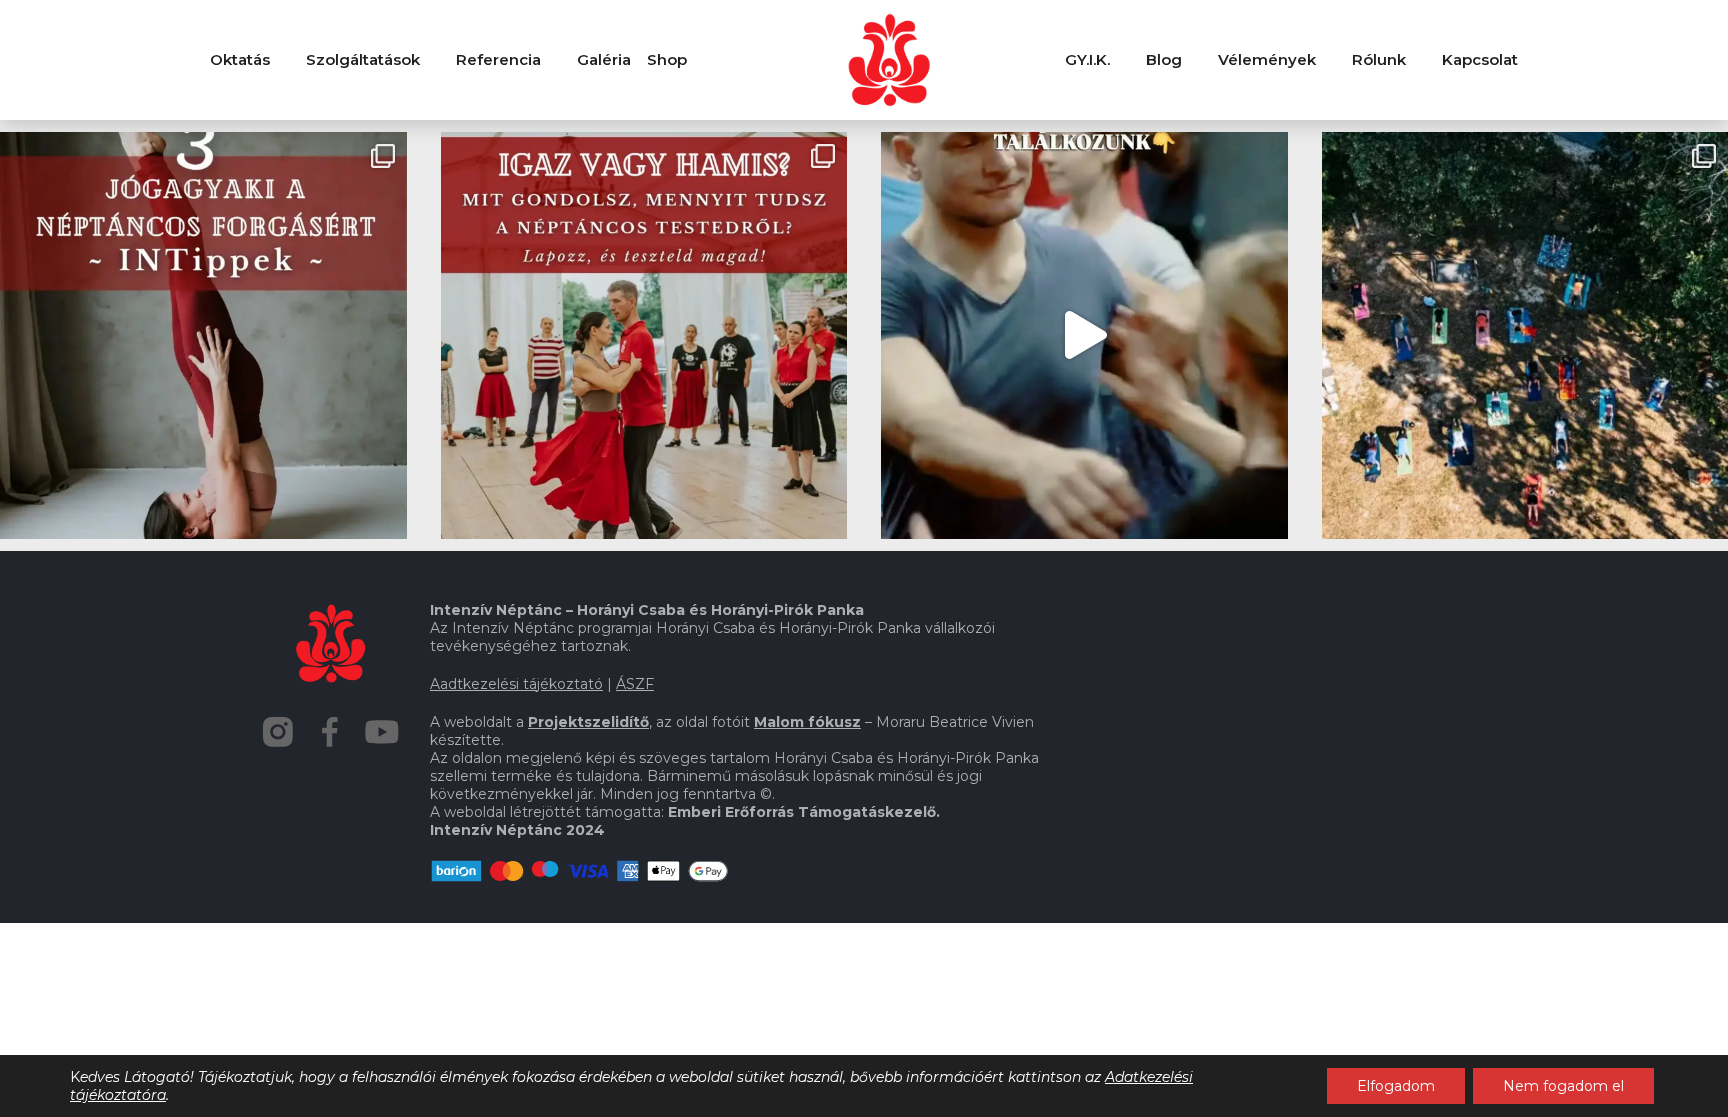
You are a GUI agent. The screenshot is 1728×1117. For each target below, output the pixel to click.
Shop (667, 59)
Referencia (498, 59)
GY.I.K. (1087, 59)
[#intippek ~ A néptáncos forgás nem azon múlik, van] (203, 335)
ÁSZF (635, 684)
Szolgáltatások (363, 59)
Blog (1164, 59)
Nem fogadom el (1563, 1086)
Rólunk (1379, 59)
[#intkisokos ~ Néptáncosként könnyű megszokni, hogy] (644, 335)
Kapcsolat (1480, 59)
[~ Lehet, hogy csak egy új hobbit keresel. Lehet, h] (1084, 335)
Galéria (604, 59)
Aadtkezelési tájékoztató (516, 684)
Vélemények (1267, 59)
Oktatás (240, 59)
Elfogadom (1396, 1086)
